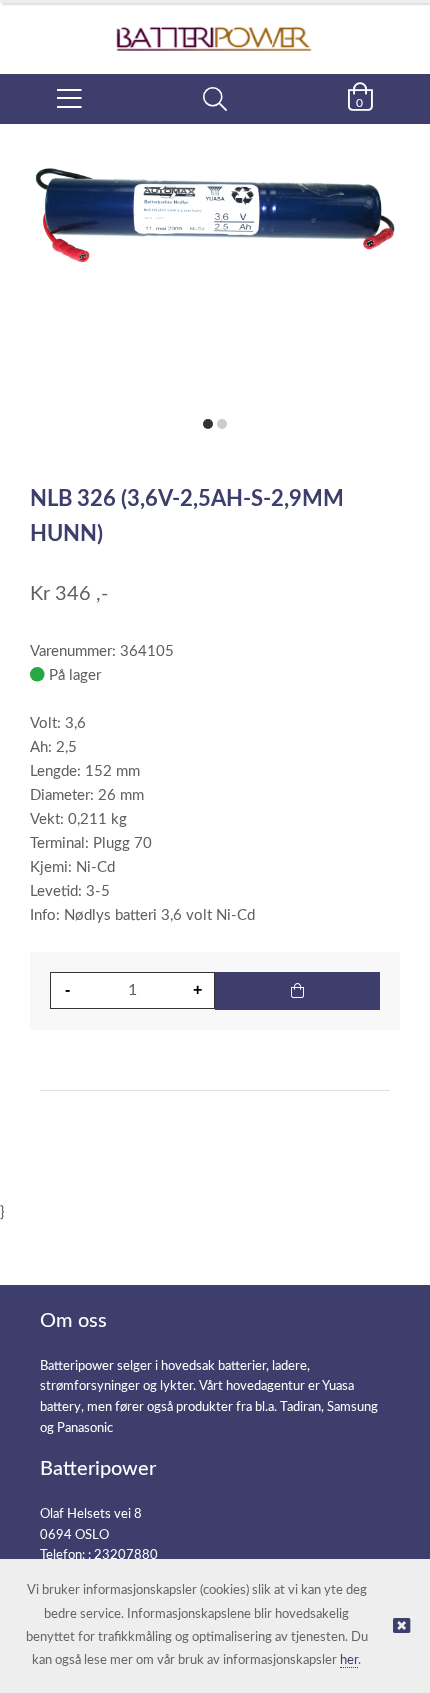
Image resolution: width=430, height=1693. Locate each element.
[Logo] (215, 28)
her (349, 1660)
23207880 (126, 1555)
